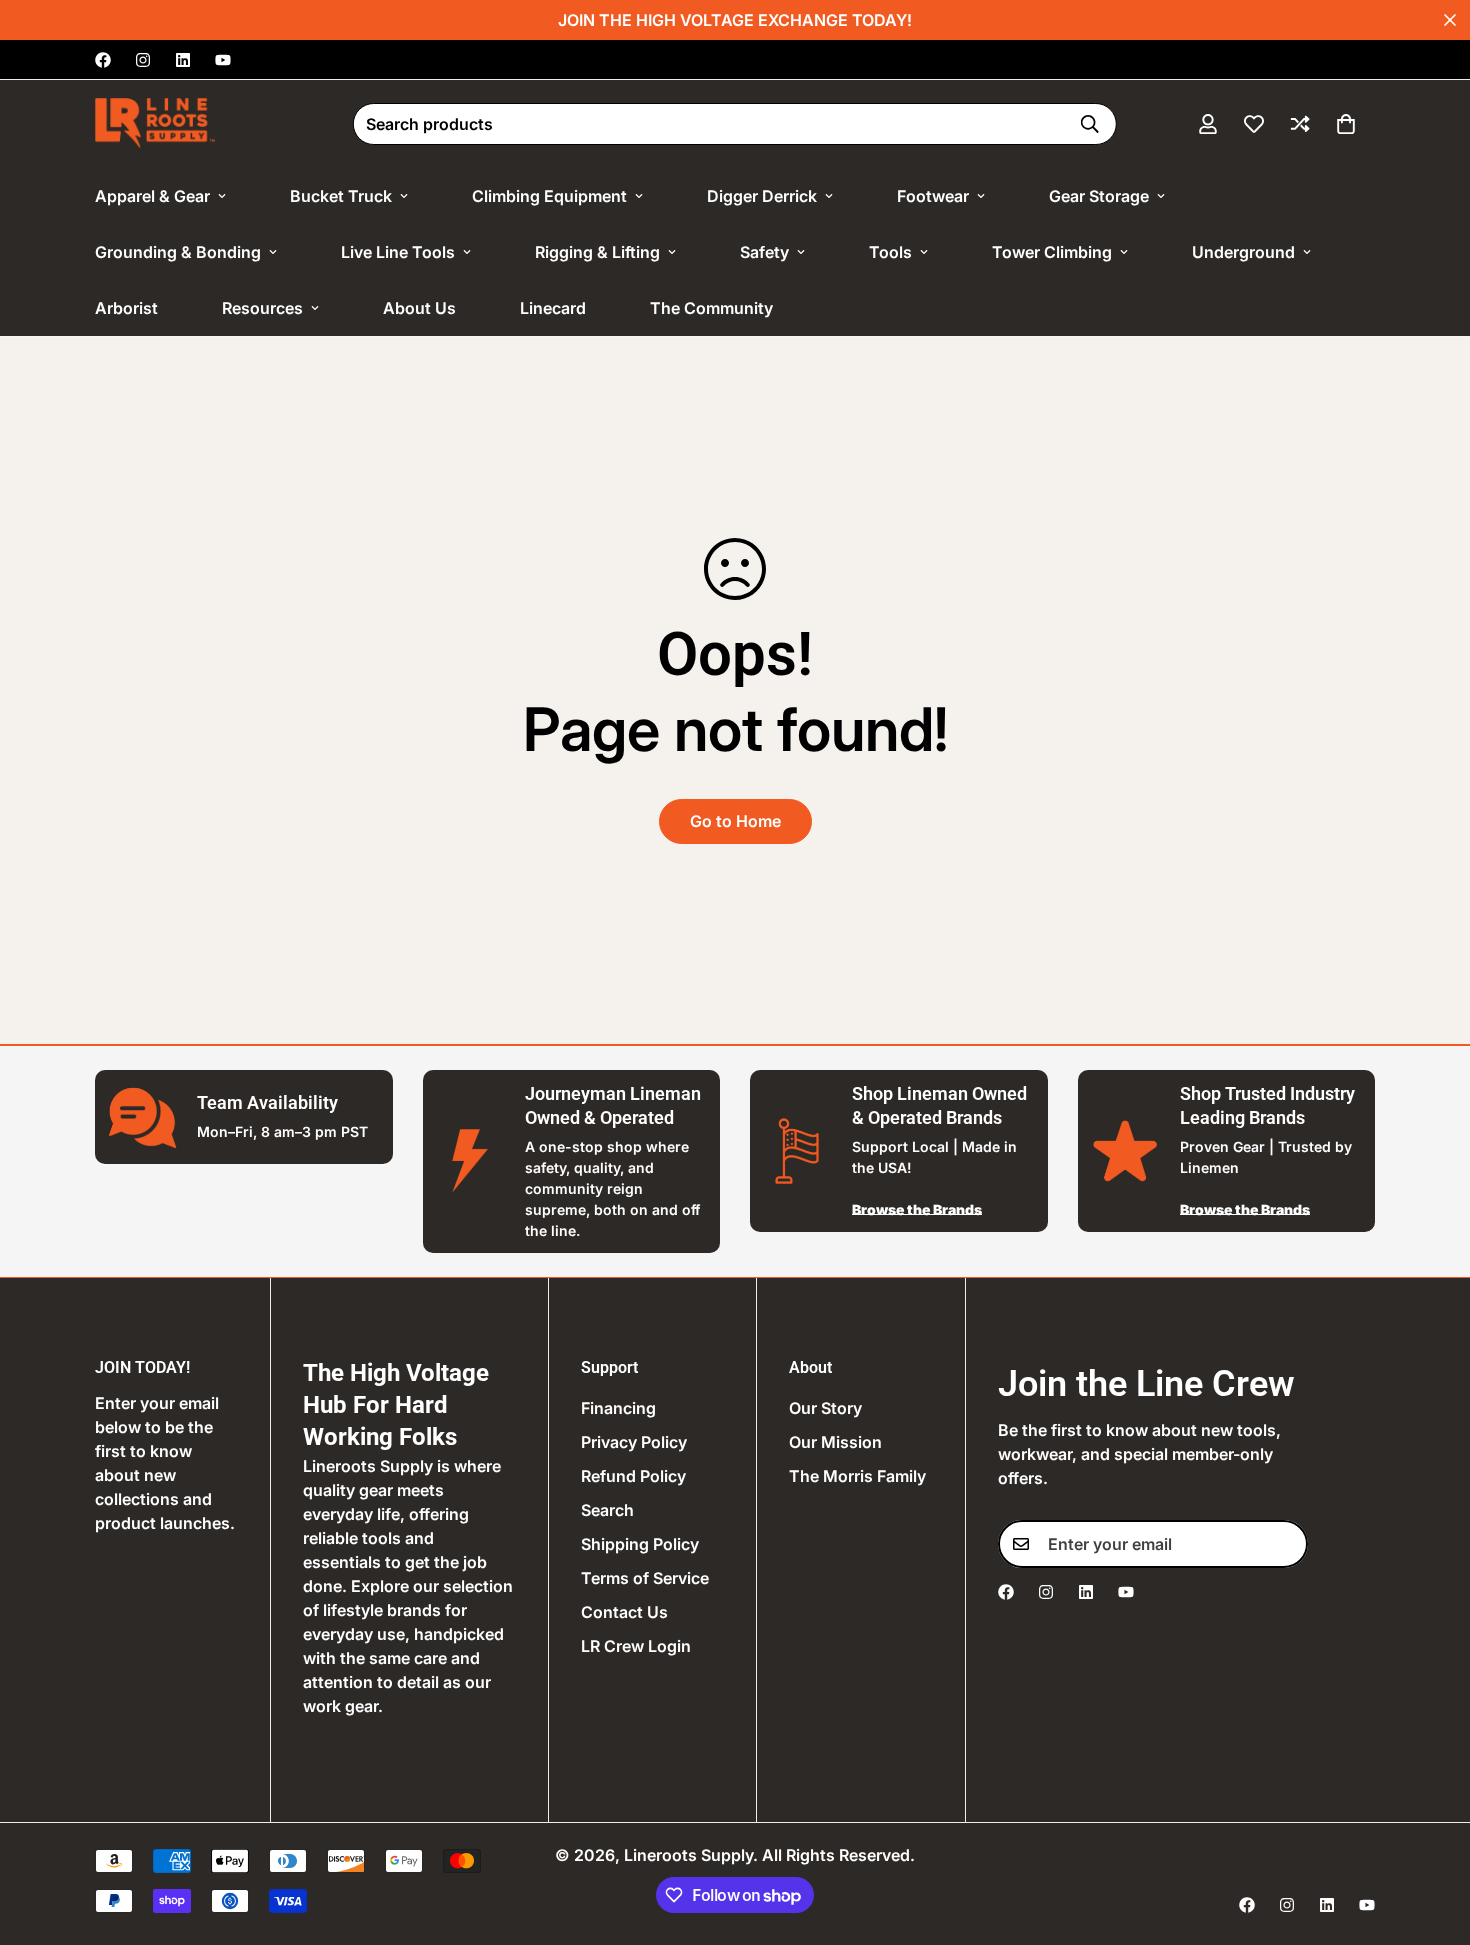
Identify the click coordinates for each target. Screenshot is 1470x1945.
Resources (262, 308)
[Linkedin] (183, 60)
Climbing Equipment (549, 196)
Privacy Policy (634, 1442)
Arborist (126, 308)
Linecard (553, 308)
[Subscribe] (1286, 1544)
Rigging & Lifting (597, 252)
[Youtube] (223, 60)
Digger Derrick (762, 196)
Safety (764, 252)
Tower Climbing (1052, 252)
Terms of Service (645, 1578)
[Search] (1090, 124)
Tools (890, 252)
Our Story (825, 1408)
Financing (618, 1408)
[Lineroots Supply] (155, 124)
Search (607, 1510)
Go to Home (735, 821)
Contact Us (624, 1612)
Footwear (933, 196)
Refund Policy (633, 1476)
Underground (1243, 252)
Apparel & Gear (152, 196)
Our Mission (835, 1442)
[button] (1346, 124)
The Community (711, 308)
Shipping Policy (640, 1544)
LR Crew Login (636, 1646)
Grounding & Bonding (178, 252)
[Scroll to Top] (1431, 1836)
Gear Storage (1099, 196)
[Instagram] (143, 60)
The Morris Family (857, 1476)
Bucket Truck (341, 196)
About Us (419, 308)
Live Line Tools (398, 252)
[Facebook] (103, 60)
